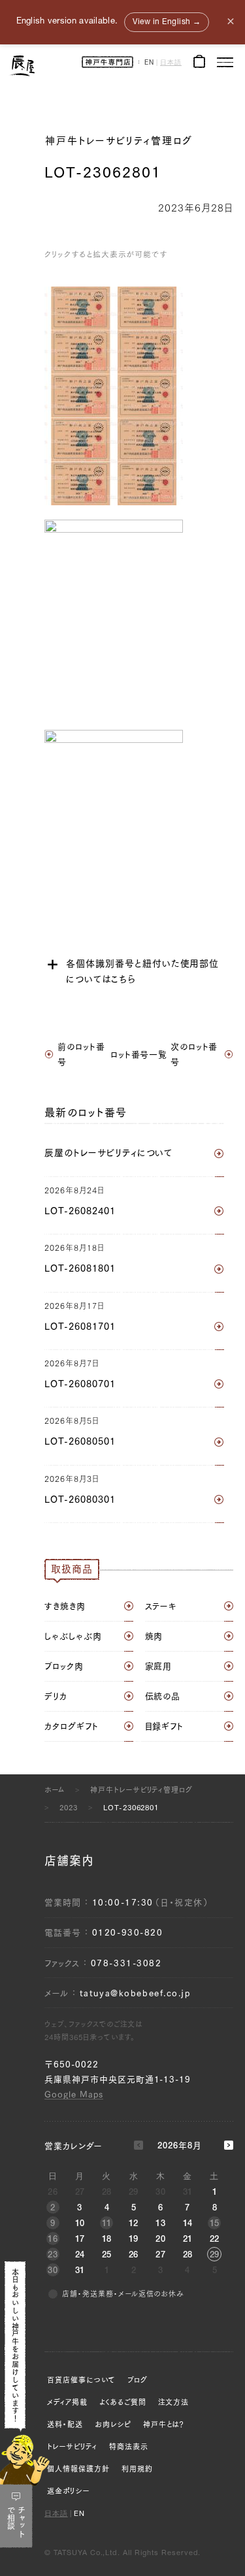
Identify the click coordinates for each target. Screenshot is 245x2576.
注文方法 (174, 2402)
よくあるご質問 (123, 2402)
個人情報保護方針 (78, 2469)
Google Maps (74, 2095)
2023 (69, 1807)
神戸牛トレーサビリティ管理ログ (119, 141)
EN (149, 63)
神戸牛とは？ (164, 2424)
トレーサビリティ (72, 2446)
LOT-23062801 (131, 1807)
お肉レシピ (113, 2424)
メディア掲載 (67, 2402)
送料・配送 (65, 2424)
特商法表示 (129, 2446)
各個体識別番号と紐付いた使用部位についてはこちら (142, 971)
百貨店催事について (81, 2380)
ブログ (138, 2380)
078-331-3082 (126, 1963)
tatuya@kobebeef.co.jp (135, 1993)
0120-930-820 (128, 1933)
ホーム (55, 1790)
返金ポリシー (68, 2491)
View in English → (167, 22)
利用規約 (137, 2469)
